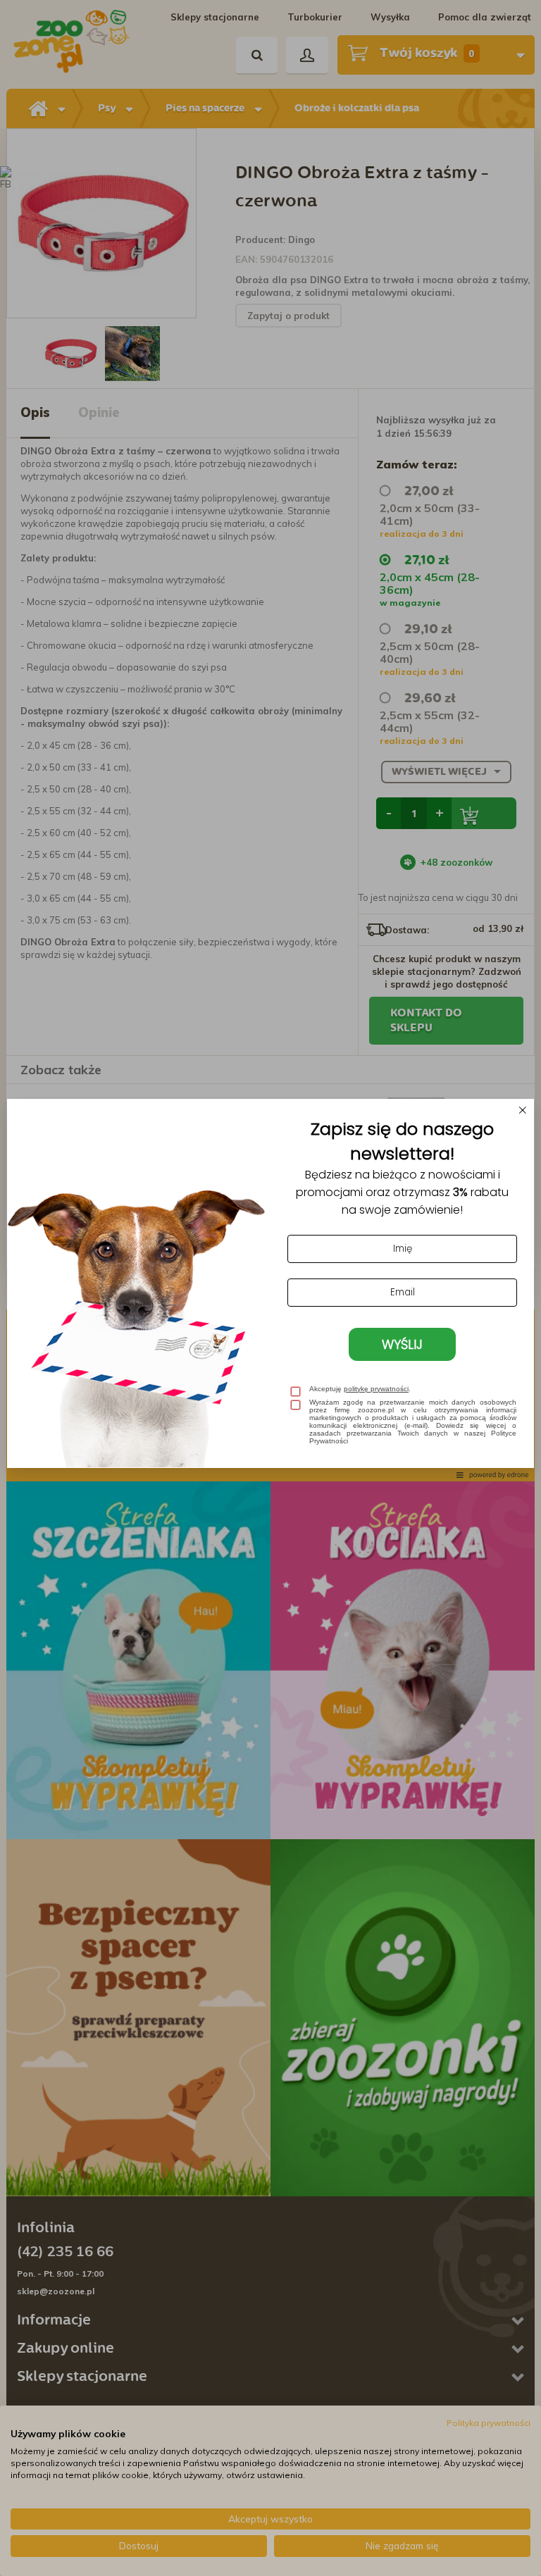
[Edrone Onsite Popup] (270, 1288)
